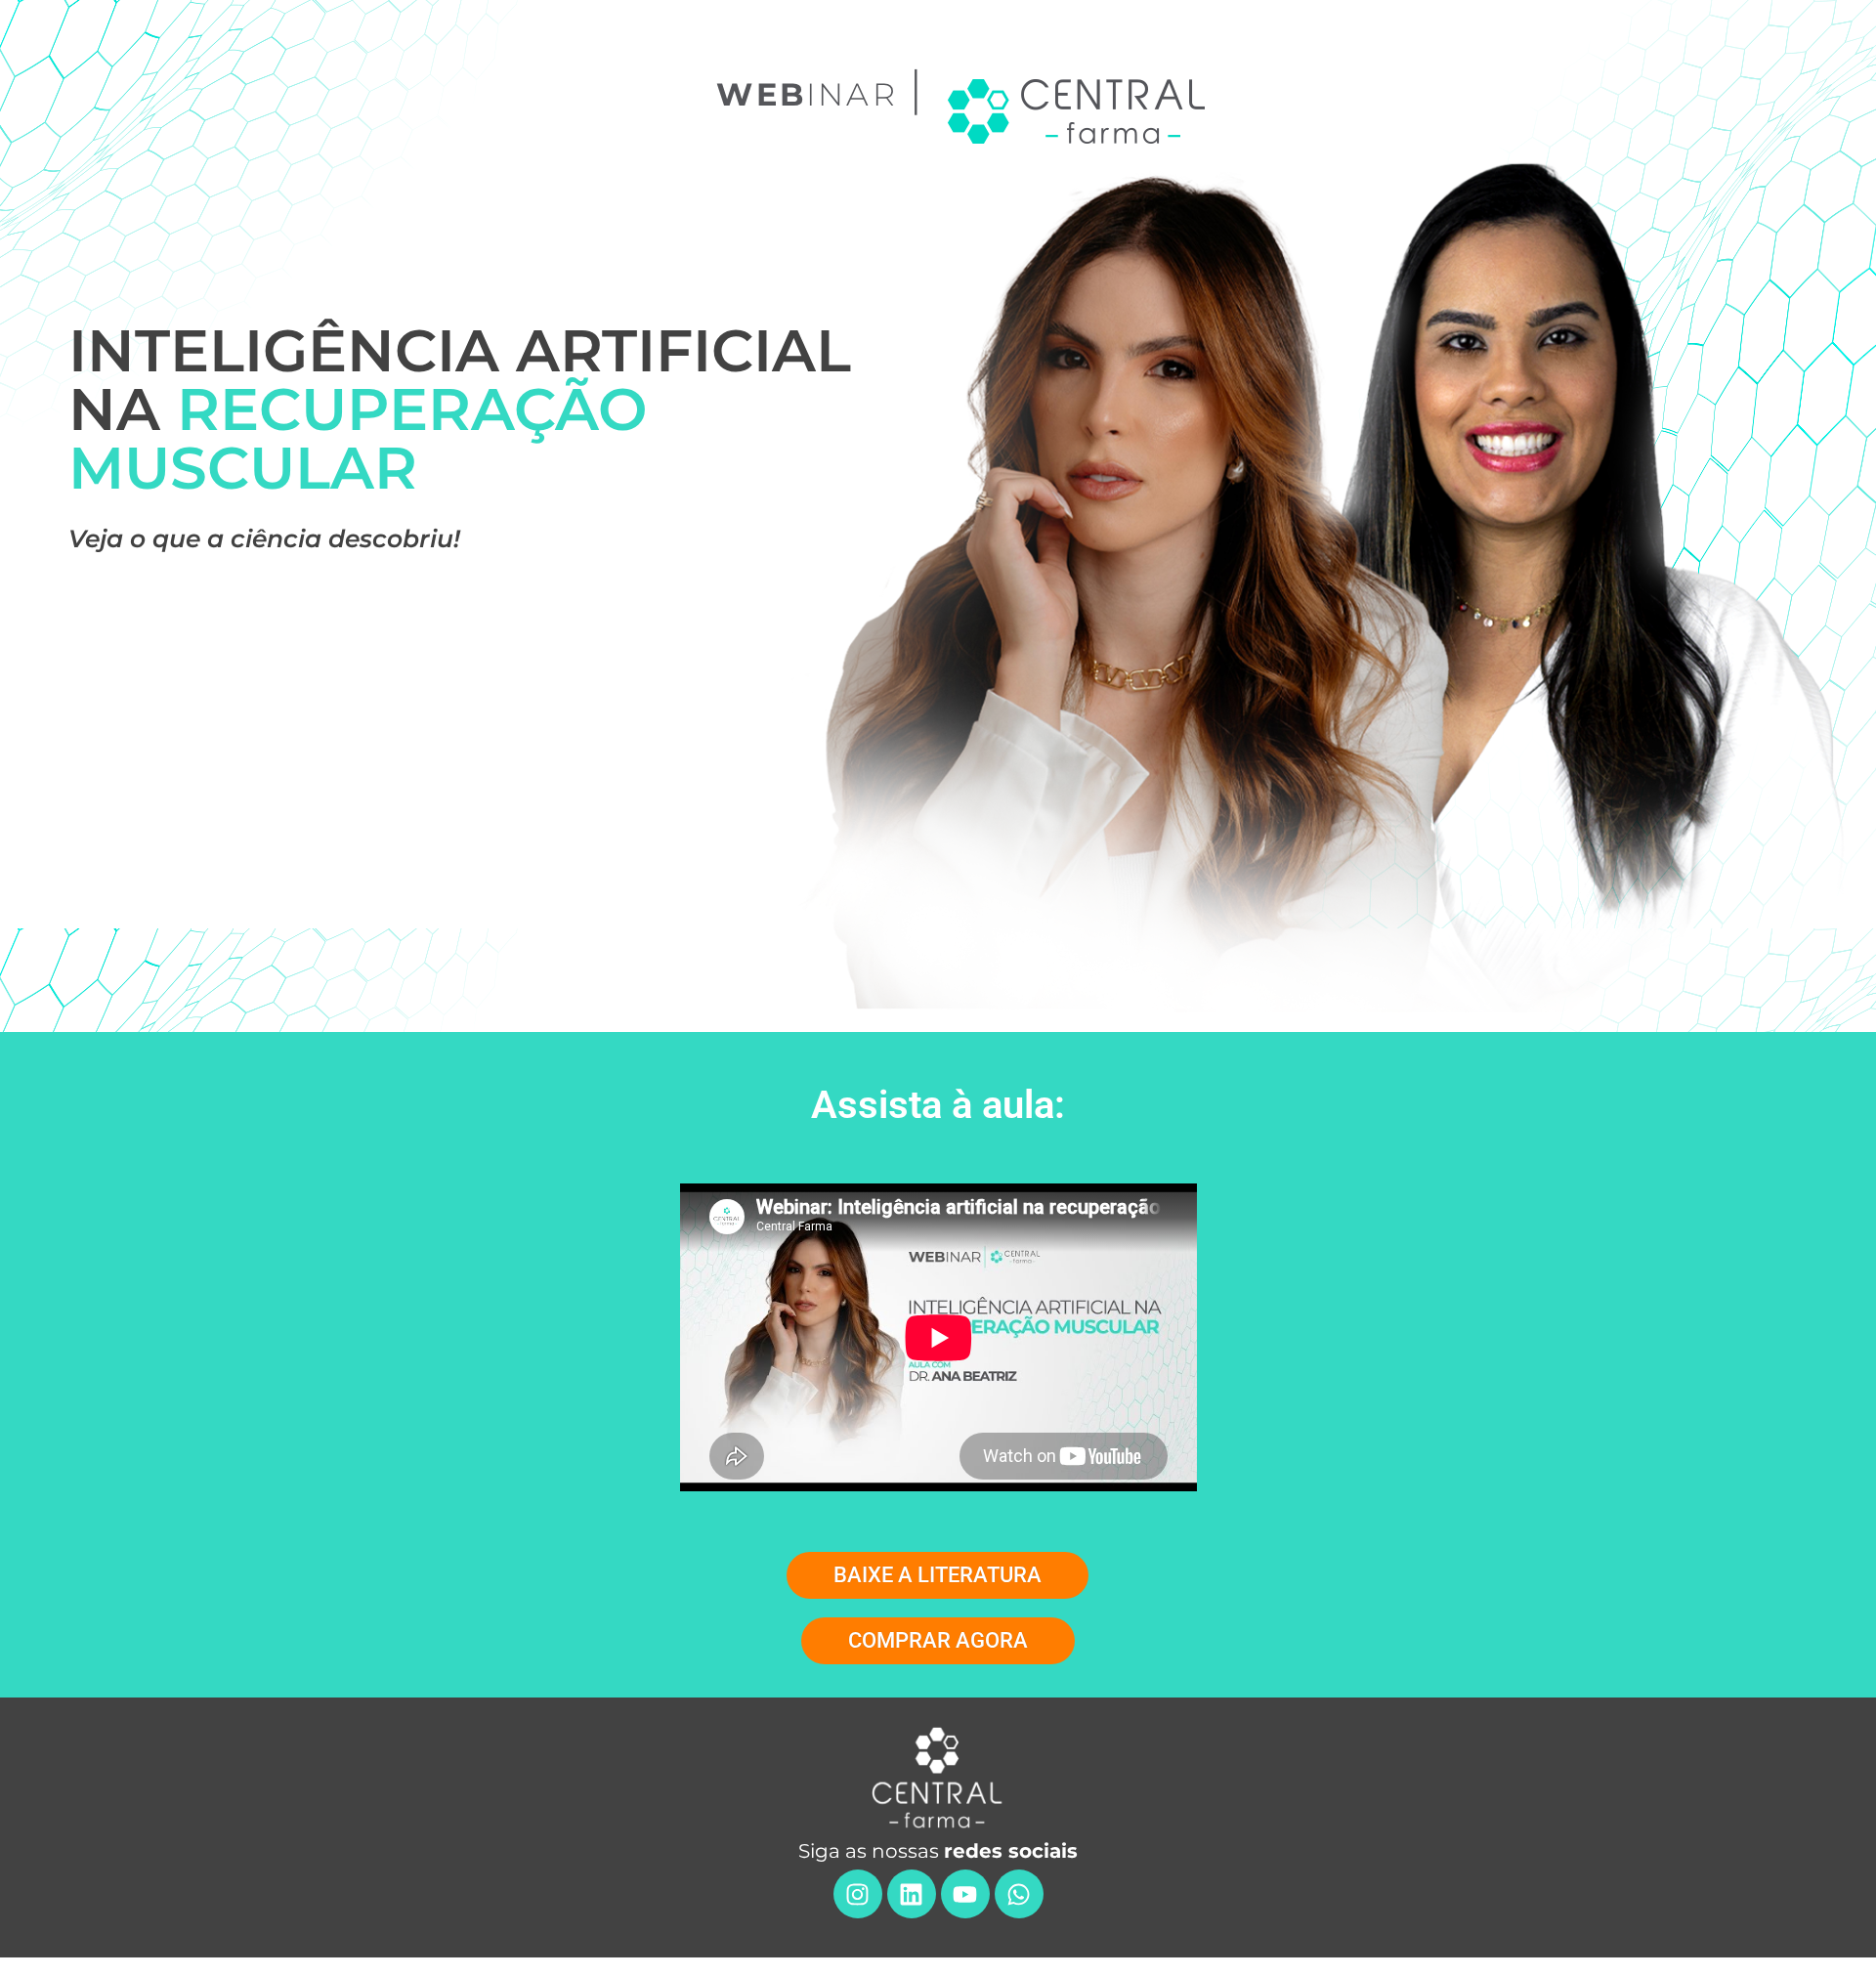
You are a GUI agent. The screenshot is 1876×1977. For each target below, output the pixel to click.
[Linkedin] (912, 1894)
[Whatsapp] (1019, 1894)
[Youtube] (965, 1894)
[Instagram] (858, 1894)
